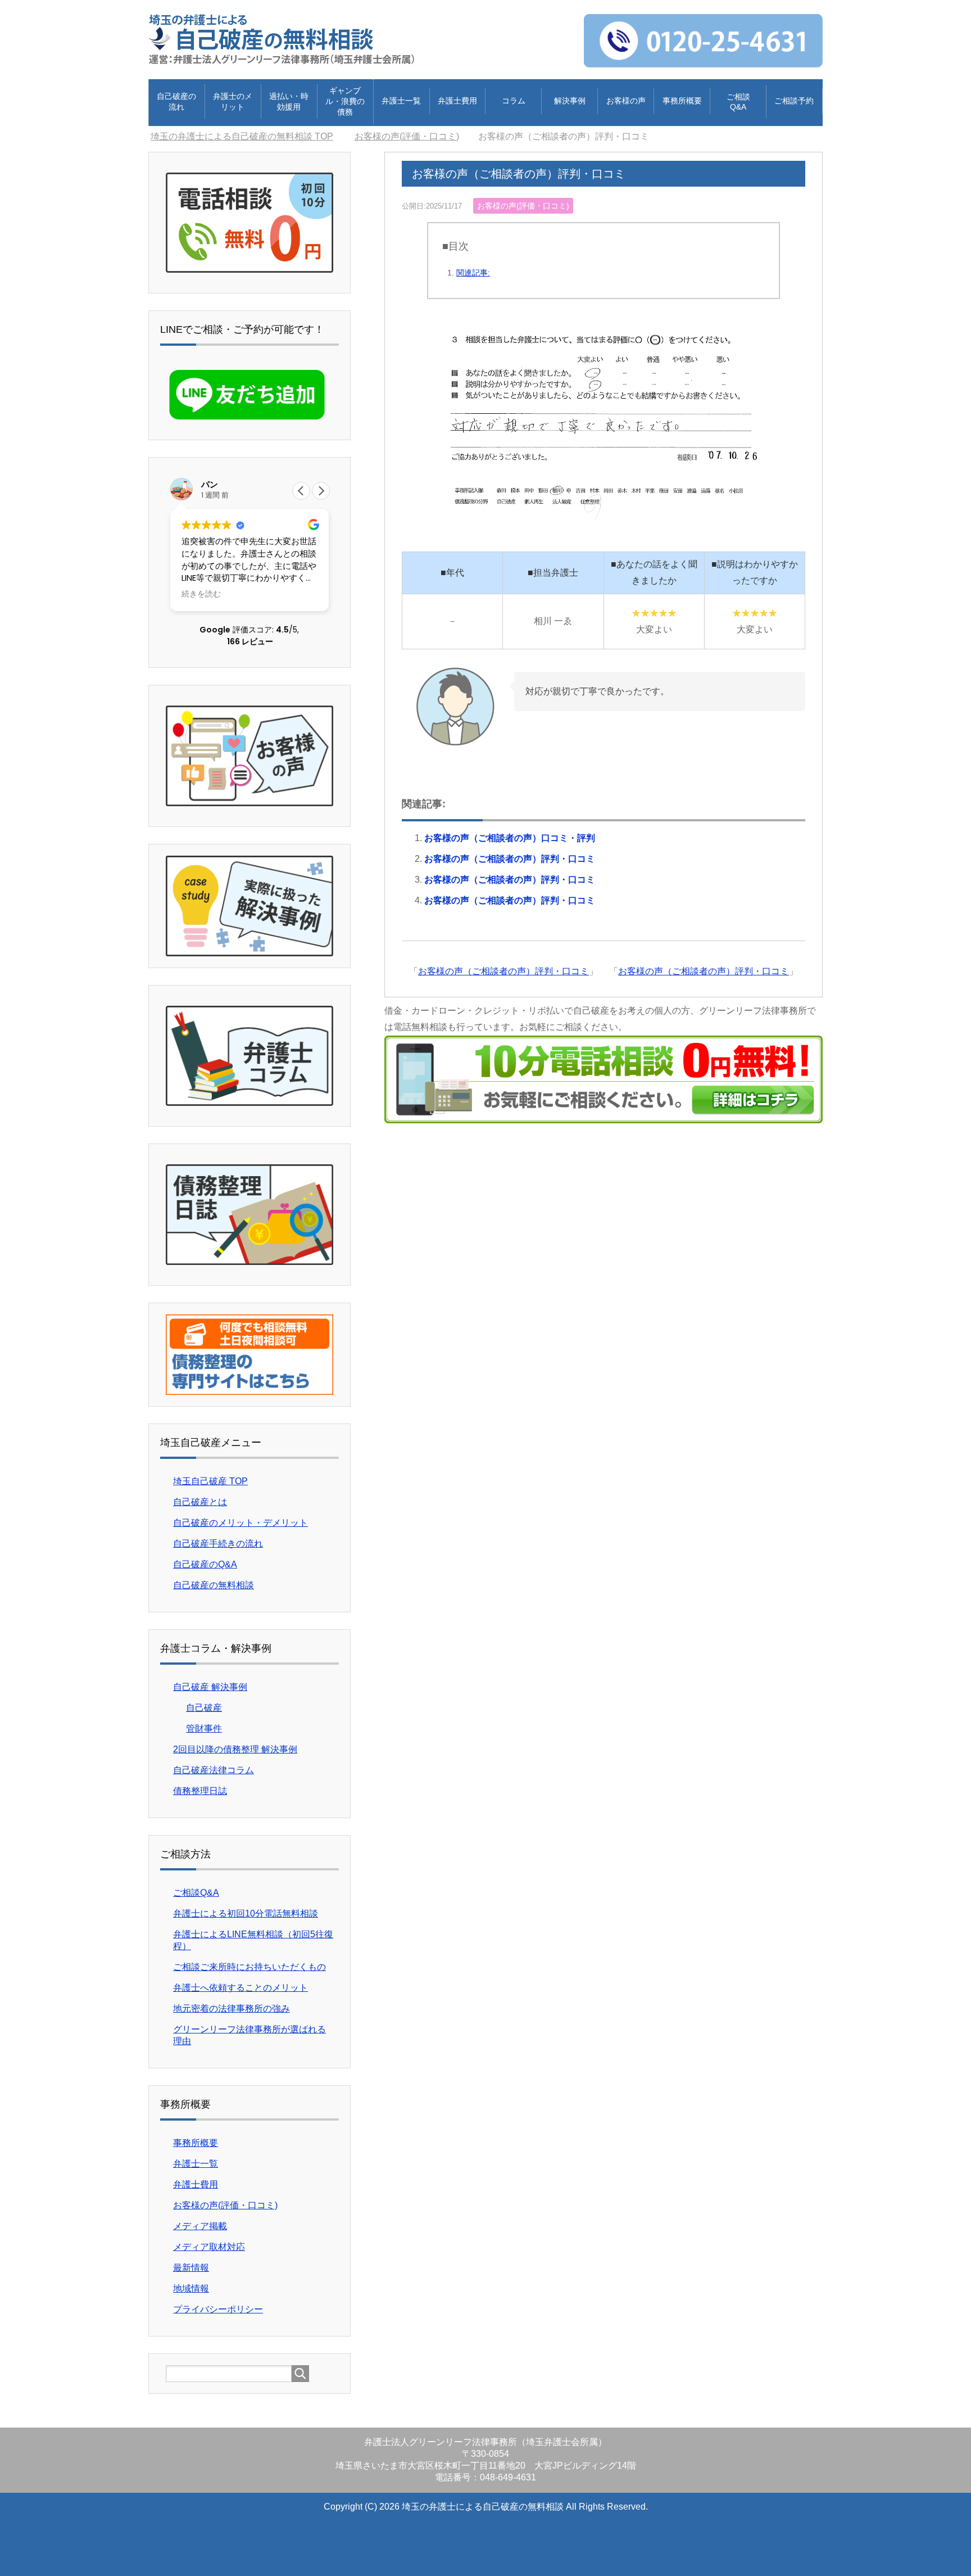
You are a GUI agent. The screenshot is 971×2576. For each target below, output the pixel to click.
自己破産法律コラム (214, 1770)
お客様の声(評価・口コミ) (523, 206)
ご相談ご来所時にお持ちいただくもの (249, 1967)
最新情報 (191, 2268)
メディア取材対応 (209, 2247)
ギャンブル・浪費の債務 (345, 101)
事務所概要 (682, 101)
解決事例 (570, 101)
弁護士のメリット (233, 101)
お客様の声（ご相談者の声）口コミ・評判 (510, 838)
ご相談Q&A (738, 102)
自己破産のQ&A (205, 1564)
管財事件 (204, 1728)
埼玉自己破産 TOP (210, 1481)
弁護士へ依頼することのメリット (241, 1988)
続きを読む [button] (201, 594)
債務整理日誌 (200, 1791)
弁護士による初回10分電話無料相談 (246, 1913)
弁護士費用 (457, 101)
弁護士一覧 (401, 101)
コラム (514, 101)
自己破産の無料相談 (214, 1585)
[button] (321, 491)
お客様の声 (626, 101)
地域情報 (191, 2288)
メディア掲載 (200, 2226)
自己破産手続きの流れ (218, 1544)
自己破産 (204, 1708)
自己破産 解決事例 (210, 1687)
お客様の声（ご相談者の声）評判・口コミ (510, 859)
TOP (249, 136)
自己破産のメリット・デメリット (241, 1523)
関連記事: (473, 273)
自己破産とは (200, 1502)
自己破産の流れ (176, 101)
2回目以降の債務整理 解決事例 (235, 1749)
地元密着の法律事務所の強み (232, 2008)
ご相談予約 (794, 101)
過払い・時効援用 (289, 101)
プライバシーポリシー (218, 2309)
